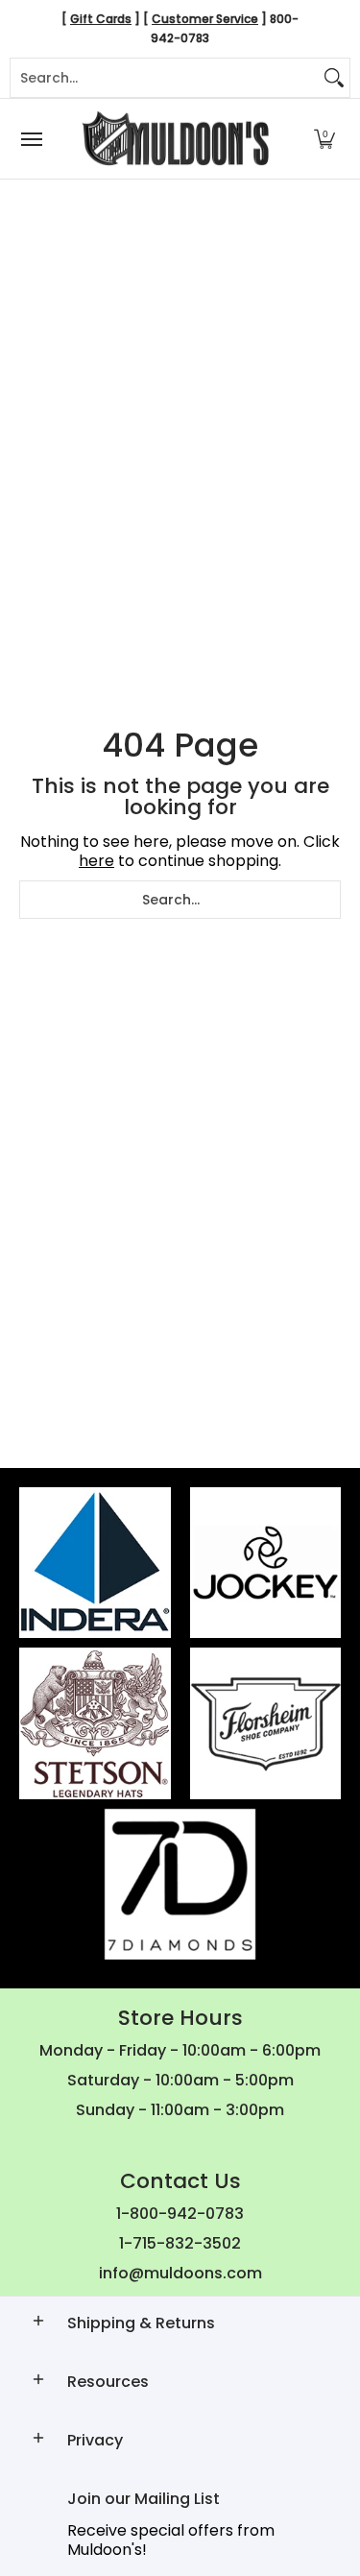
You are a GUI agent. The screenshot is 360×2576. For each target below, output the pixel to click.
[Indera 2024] (95, 1563)
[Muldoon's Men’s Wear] (176, 139)
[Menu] (31, 139)
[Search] (334, 78)
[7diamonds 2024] (180, 1885)
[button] (324, 139)
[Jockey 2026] (266, 1563)
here (96, 861)
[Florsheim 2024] (266, 1723)
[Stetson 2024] (95, 1723)
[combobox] (165, 78)
